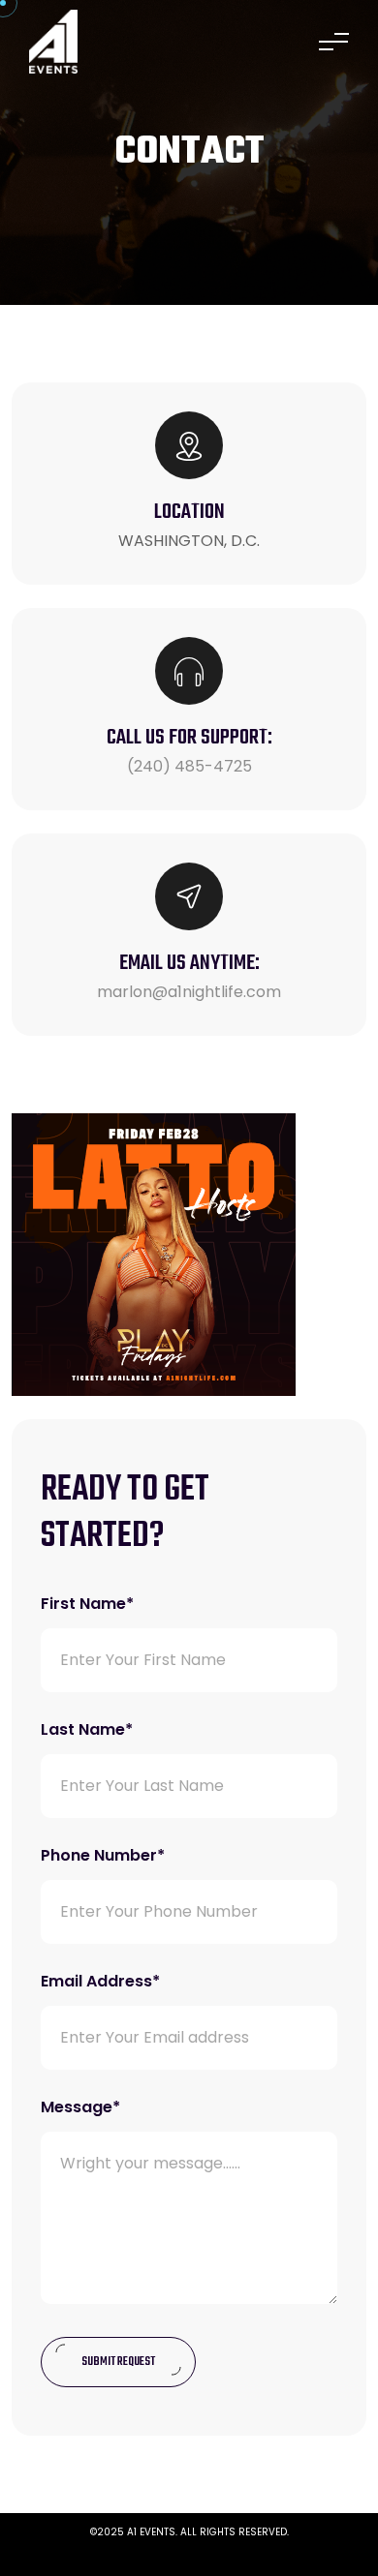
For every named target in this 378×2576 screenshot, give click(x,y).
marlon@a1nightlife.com (189, 992)
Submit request (118, 2362)
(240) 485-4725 (189, 766)
